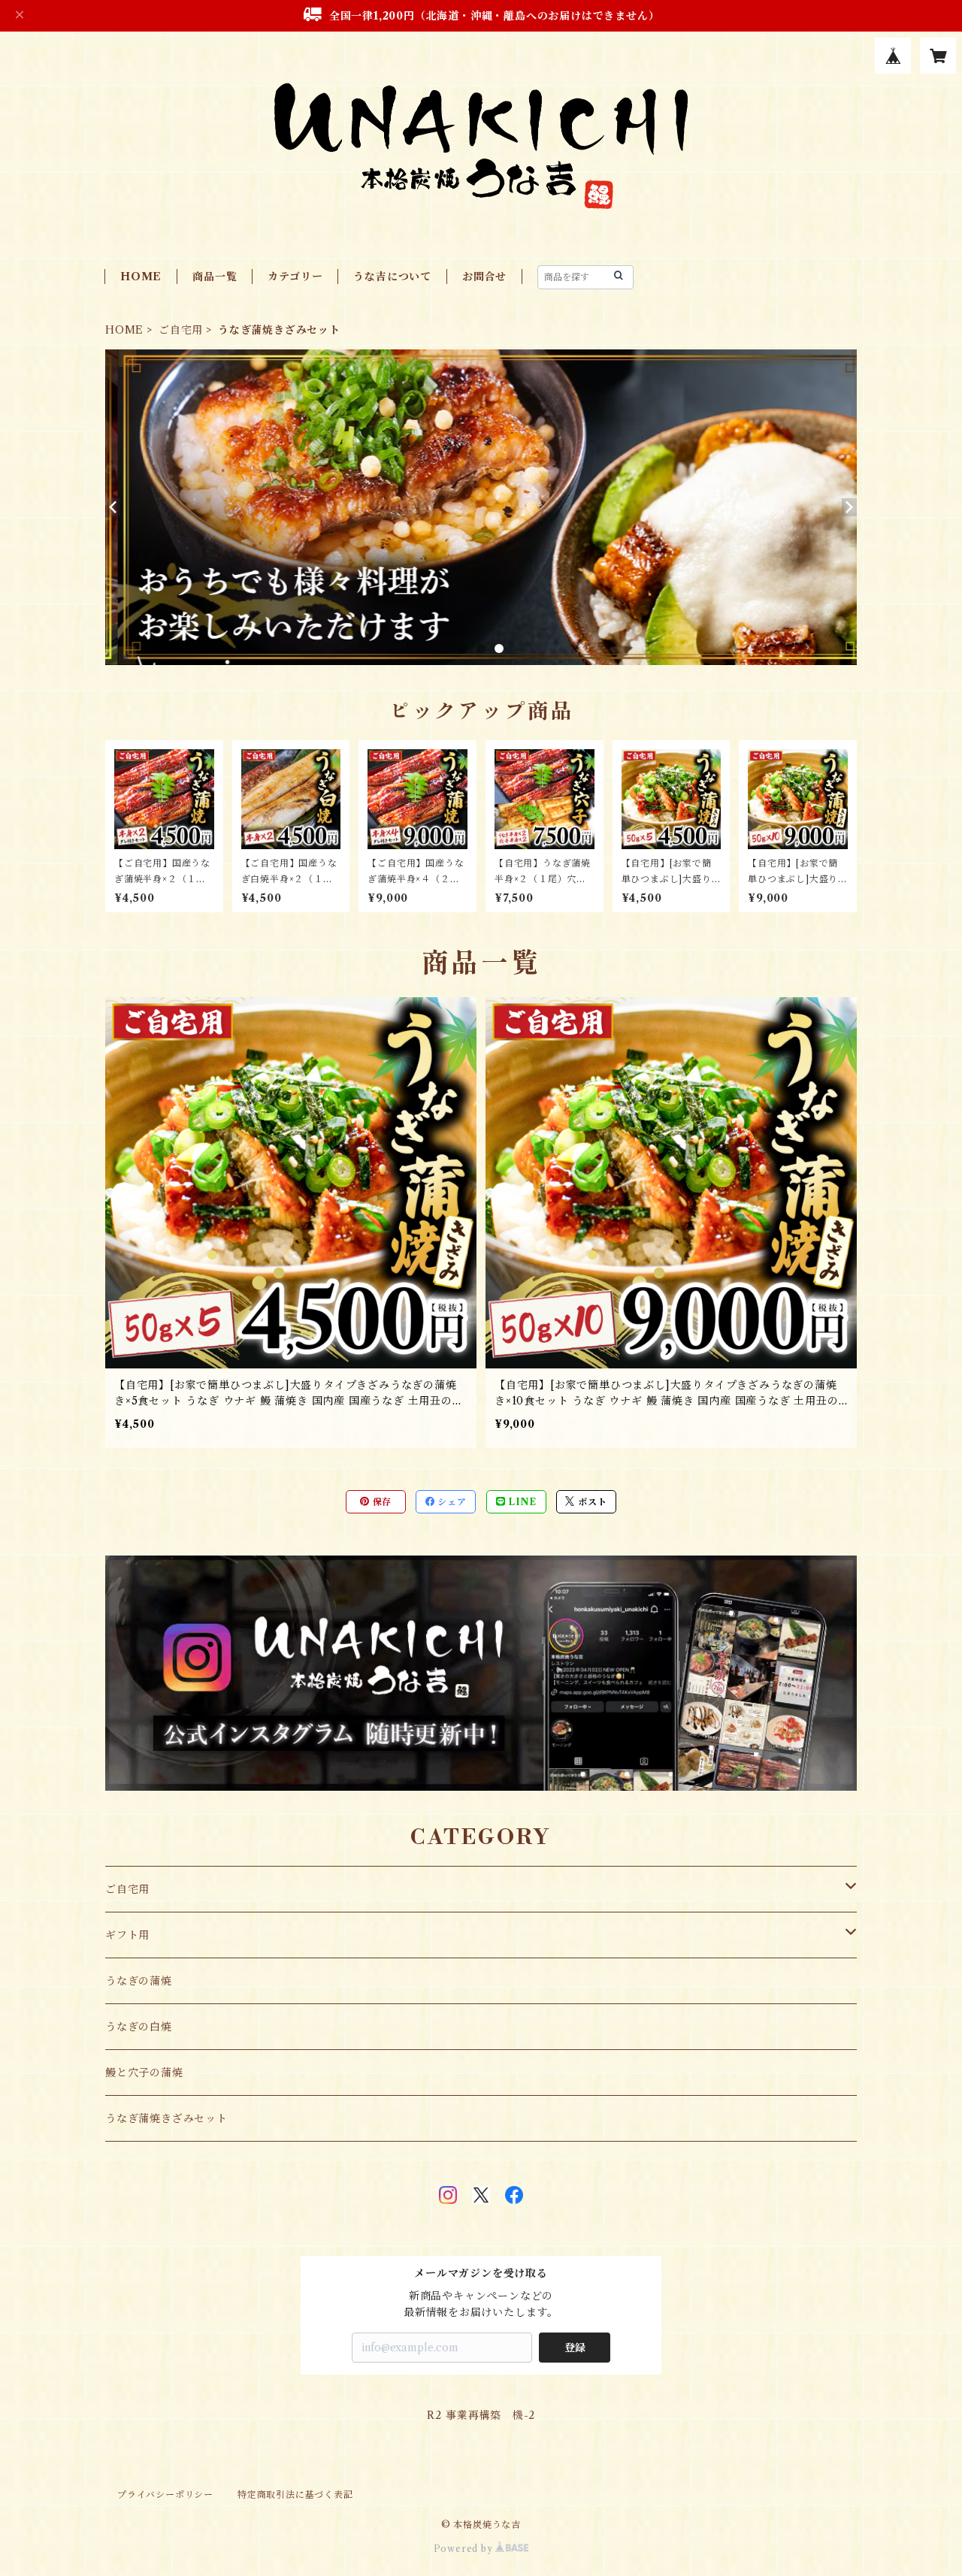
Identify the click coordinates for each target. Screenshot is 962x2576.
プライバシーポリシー (165, 2494)
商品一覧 (215, 277)
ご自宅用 (181, 330)
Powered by (465, 2549)
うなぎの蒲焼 (139, 1981)
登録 (575, 2348)
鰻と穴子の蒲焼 (144, 2073)
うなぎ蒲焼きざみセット (166, 2118)
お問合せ (484, 277)
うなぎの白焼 (139, 2027)
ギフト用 (127, 1935)
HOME (141, 277)
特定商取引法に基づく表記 (295, 2494)
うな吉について (392, 277)
